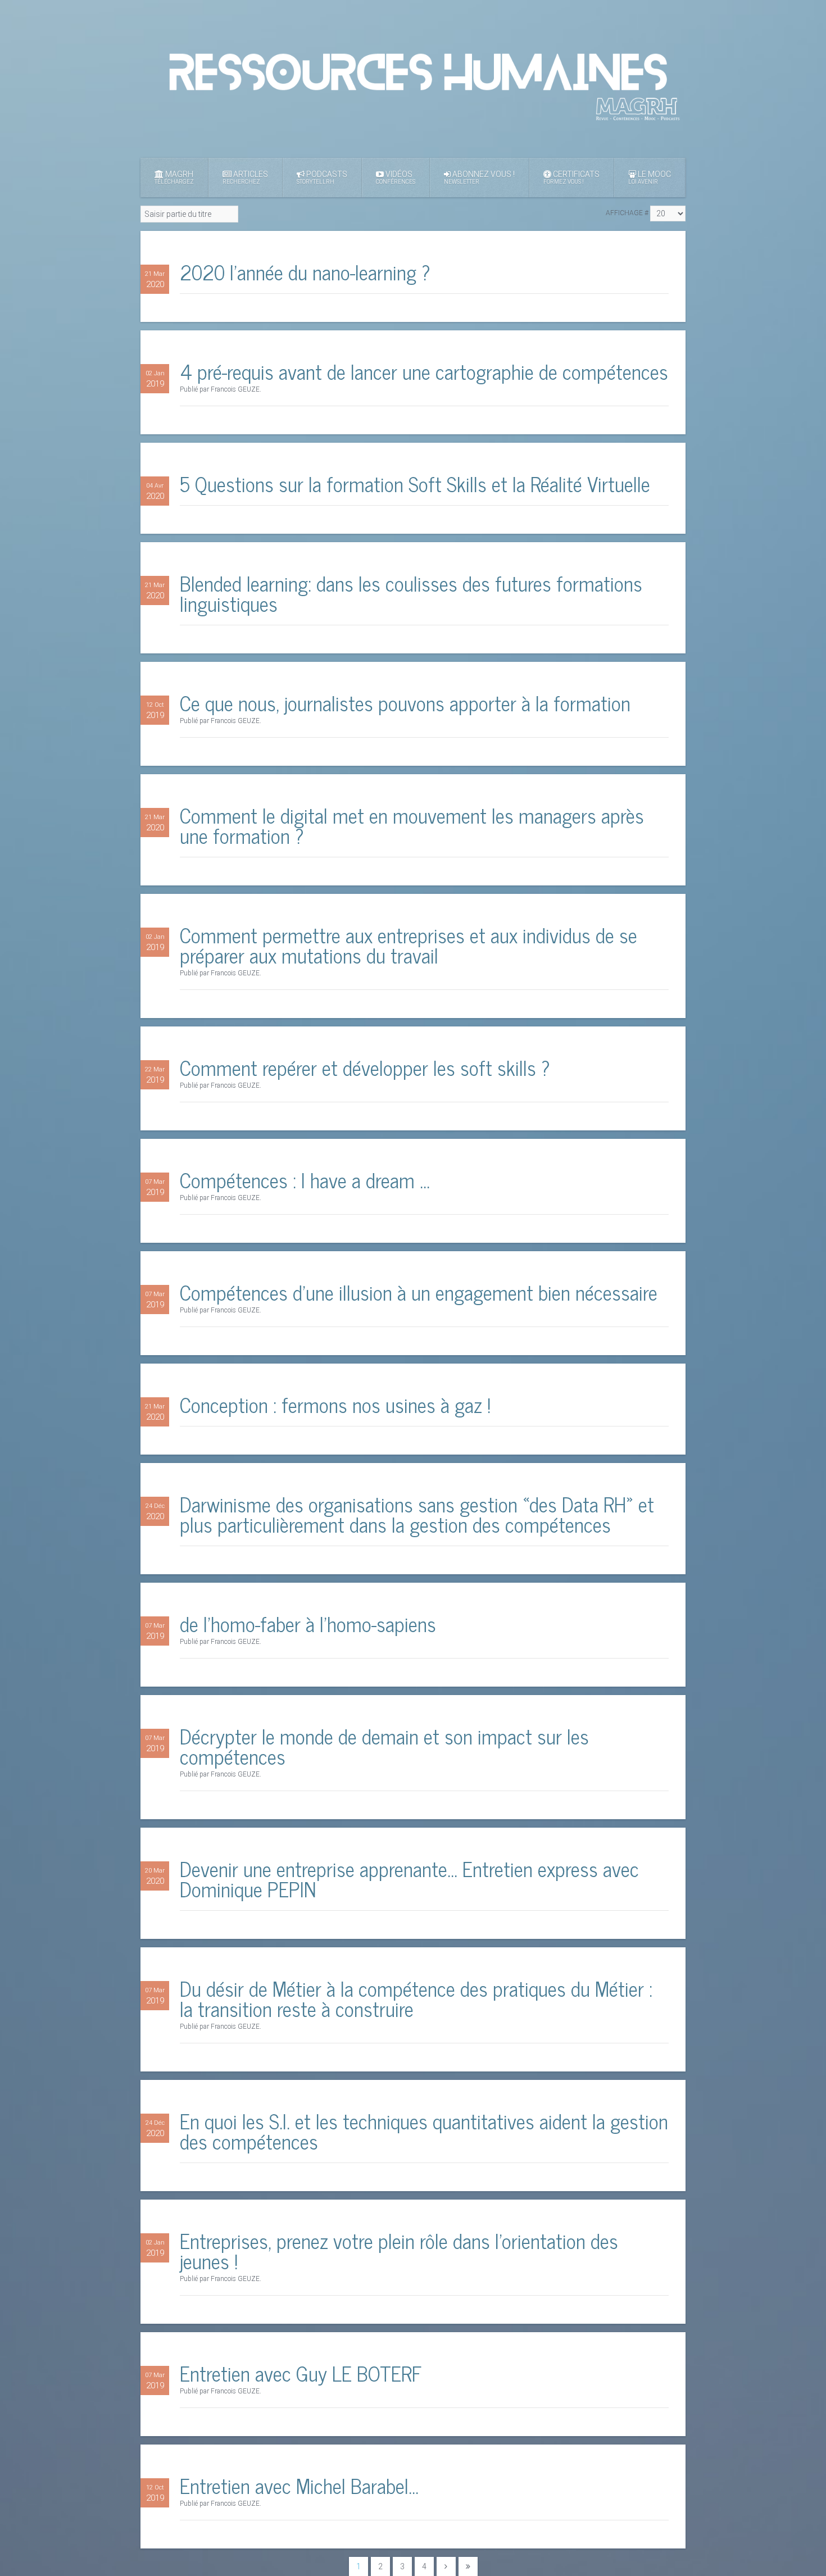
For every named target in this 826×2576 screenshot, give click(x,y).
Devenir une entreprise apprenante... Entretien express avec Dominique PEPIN (409, 1878)
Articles (245, 177)
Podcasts (322, 177)
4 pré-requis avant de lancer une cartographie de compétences (424, 371)
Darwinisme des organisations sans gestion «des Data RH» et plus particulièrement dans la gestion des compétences (417, 1514)
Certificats (571, 177)
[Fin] (468, 2566)
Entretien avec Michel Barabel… (299, 2485)
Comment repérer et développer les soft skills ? (365, 1067)
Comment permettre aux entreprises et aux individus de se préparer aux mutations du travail (409, 945)
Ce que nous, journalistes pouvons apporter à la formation (405, 703)
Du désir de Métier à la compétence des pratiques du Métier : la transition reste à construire (416, 1998)
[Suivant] (446, 2566)
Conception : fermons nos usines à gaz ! (335, 1404)
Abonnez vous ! (479, 177)
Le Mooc (650, 177)
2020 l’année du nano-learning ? (305, 272)
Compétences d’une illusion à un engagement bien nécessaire (419, 1292)
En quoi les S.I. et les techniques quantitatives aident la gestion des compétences (424, 2131)
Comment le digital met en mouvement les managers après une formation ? (412, 825)
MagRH (174, 177)
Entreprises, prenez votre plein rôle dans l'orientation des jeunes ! (399, 2250)
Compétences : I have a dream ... (305, 1180)
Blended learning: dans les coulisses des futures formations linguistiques (411, 593)
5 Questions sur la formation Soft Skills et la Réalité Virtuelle (415, 483)
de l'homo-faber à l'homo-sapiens (308, 1623)
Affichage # (627, 213)
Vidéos (396, 177)
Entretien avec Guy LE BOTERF (301, 2373)
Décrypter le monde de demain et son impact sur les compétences (384, 1746)
